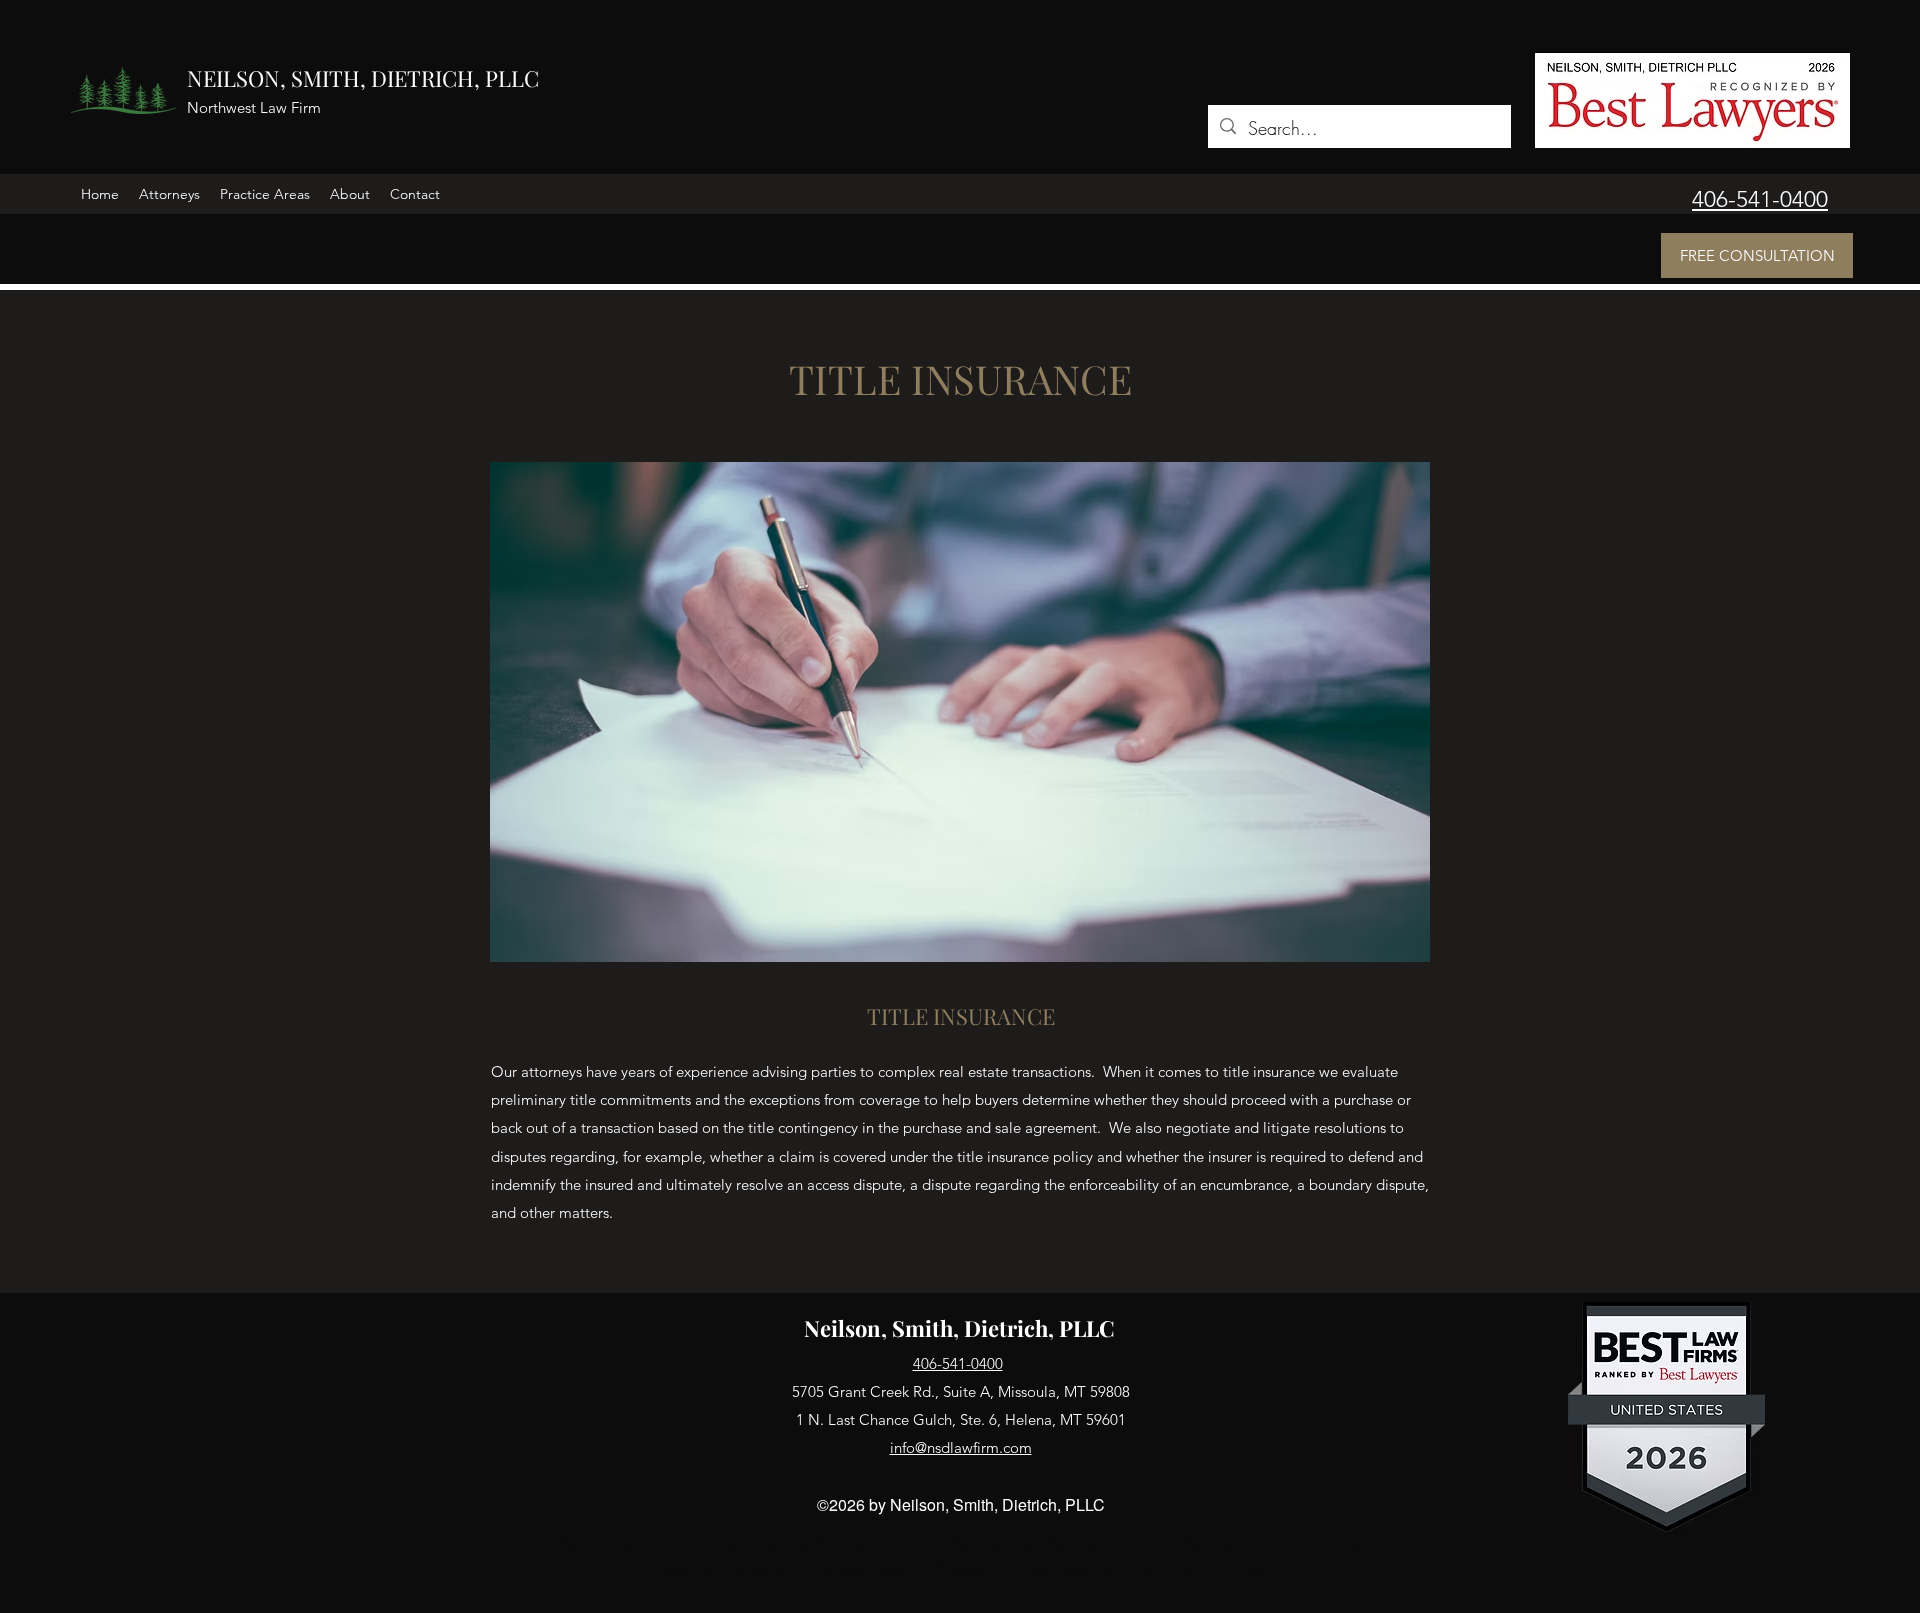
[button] (169, 194)
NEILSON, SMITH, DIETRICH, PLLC (363, 78)
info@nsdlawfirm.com (961, 1447)
